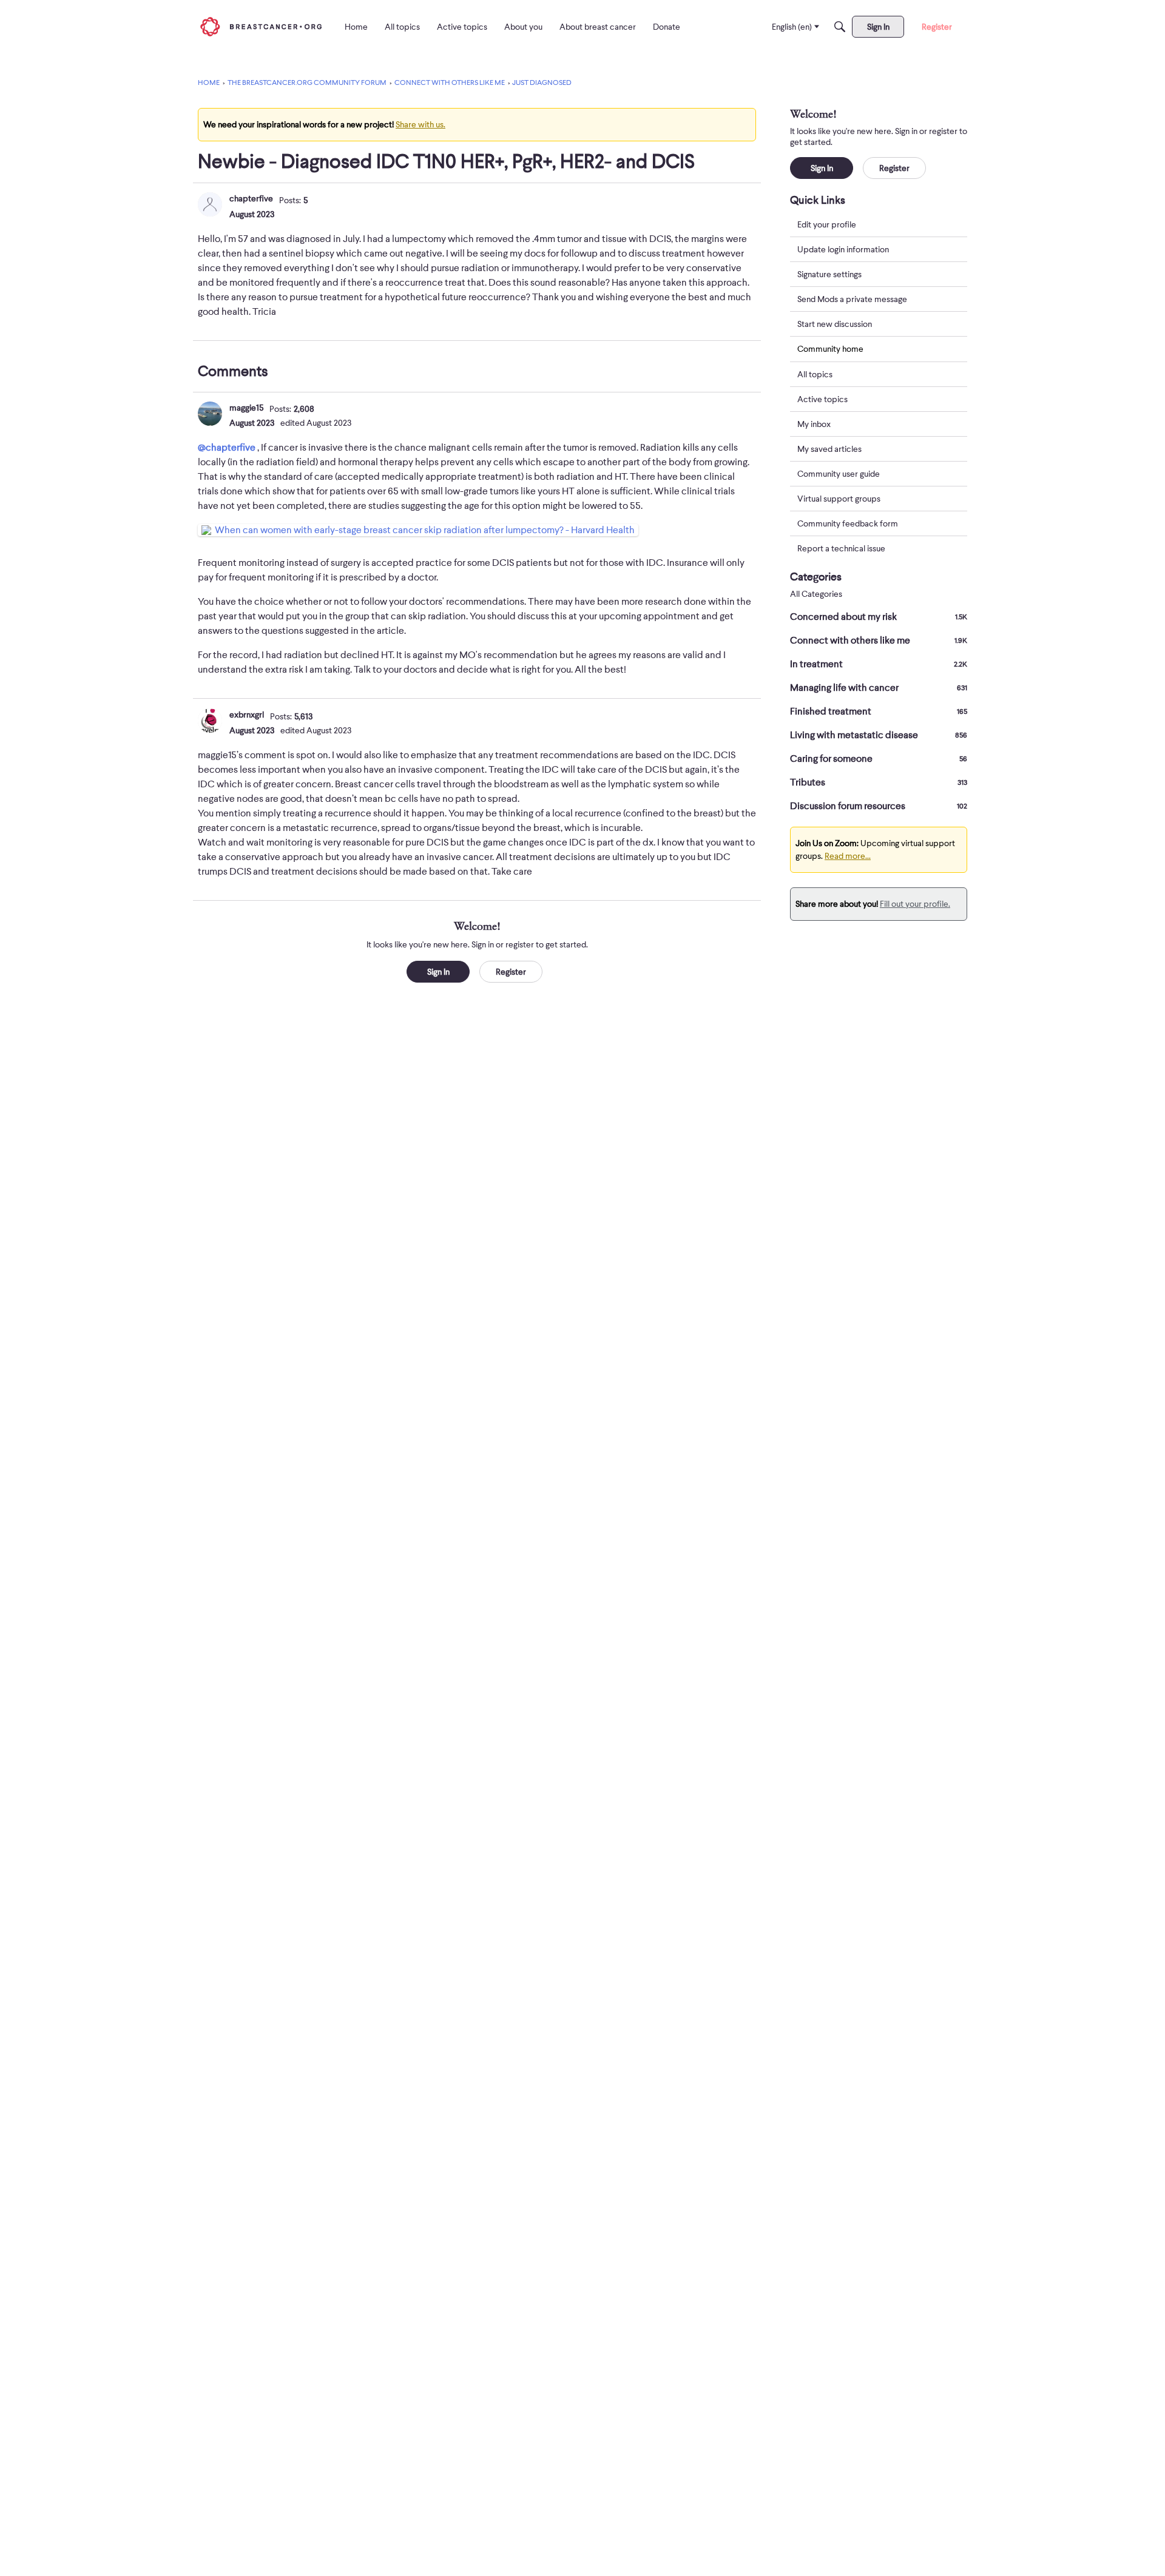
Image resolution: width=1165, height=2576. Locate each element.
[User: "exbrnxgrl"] (210, 721)
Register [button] (511, 972)
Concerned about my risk (879, 617)
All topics (815, 374)
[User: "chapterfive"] (210, 204)
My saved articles (829, 449)
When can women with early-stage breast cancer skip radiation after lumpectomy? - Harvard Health (425, 530)
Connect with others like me (879, 641)
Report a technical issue (841, 548)
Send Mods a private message (852, 299)
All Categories (816, 594)
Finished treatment (879, 711)
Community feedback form (848, 523)
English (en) (792, 27)
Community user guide (839, 474)
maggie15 (246, 408)
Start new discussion (835, 324)
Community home (830, 349)
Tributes (879, 782)
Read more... (848, 856)
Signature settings (829, 274)
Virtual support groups (839, 499)
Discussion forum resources (879, 806)
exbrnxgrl (247, 715)
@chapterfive (227, 448)
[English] (261, 26)
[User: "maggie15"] (210, 414)
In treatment (879, 664)
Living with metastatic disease (879, 735)
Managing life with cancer (879, 688)
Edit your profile (827, 224)
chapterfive (251, 198)
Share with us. (420, 124)
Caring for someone (879, 759)
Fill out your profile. (915, 904)
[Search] (840, 27)
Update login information (843, 249)
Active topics (822, 399)
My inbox (814, 424)
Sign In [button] (438, 972)
